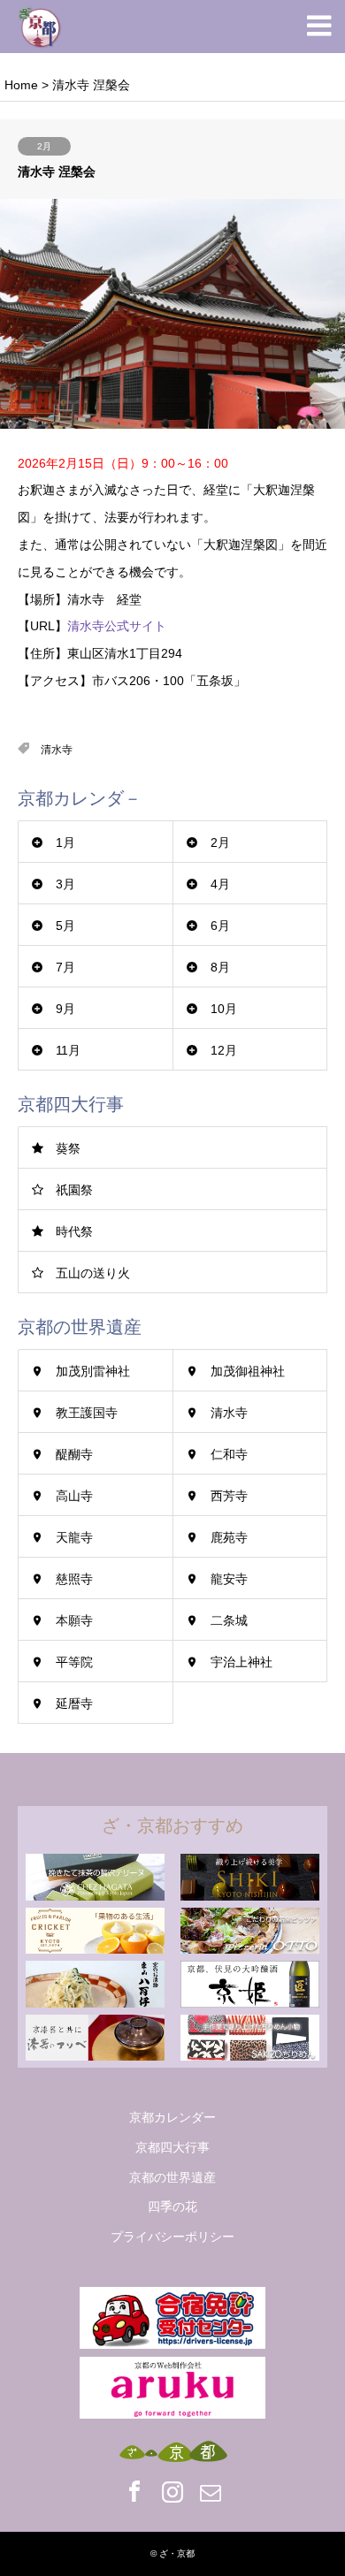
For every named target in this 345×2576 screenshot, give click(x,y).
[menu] (318, 27)
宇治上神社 (241, 1662)
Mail (211, 2491)
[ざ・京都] (40, 27)
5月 (65, 926)
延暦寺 (74, 1703)
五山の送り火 (93, 1273)
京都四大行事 (172, 2147)
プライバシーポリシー (172, 2237)
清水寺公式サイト (117, 626)
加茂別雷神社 (93, 1371)
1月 (65, 842)
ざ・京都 (177, 2553)
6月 (220, 926)
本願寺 (74, 1620)
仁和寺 (229, 1454)
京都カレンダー (172, 2117)
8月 (220, 967)
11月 (68, 1050)
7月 (65, 967)
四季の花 (172, 2206)
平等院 (74, 1662)
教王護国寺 (87, 1413)
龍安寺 (229, 1579)
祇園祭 (74, 1190)
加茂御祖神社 (248, 1371)
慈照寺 (74, 1579)
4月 (220, 884)
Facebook (134, 2491)
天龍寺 (74, 1537)
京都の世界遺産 (172, 2177)
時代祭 (74, 1231)
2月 (44, 146)
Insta (172, 2491)
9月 (65, 1009)
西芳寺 (229, 1496)
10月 (224, 1009)
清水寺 (57, 750)
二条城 (229, 1620)
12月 (224, 1050)
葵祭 (68, 1148)
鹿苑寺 (229, 1537)
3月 (65, 884)
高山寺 (74, 1496)
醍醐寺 (74, 1454)
